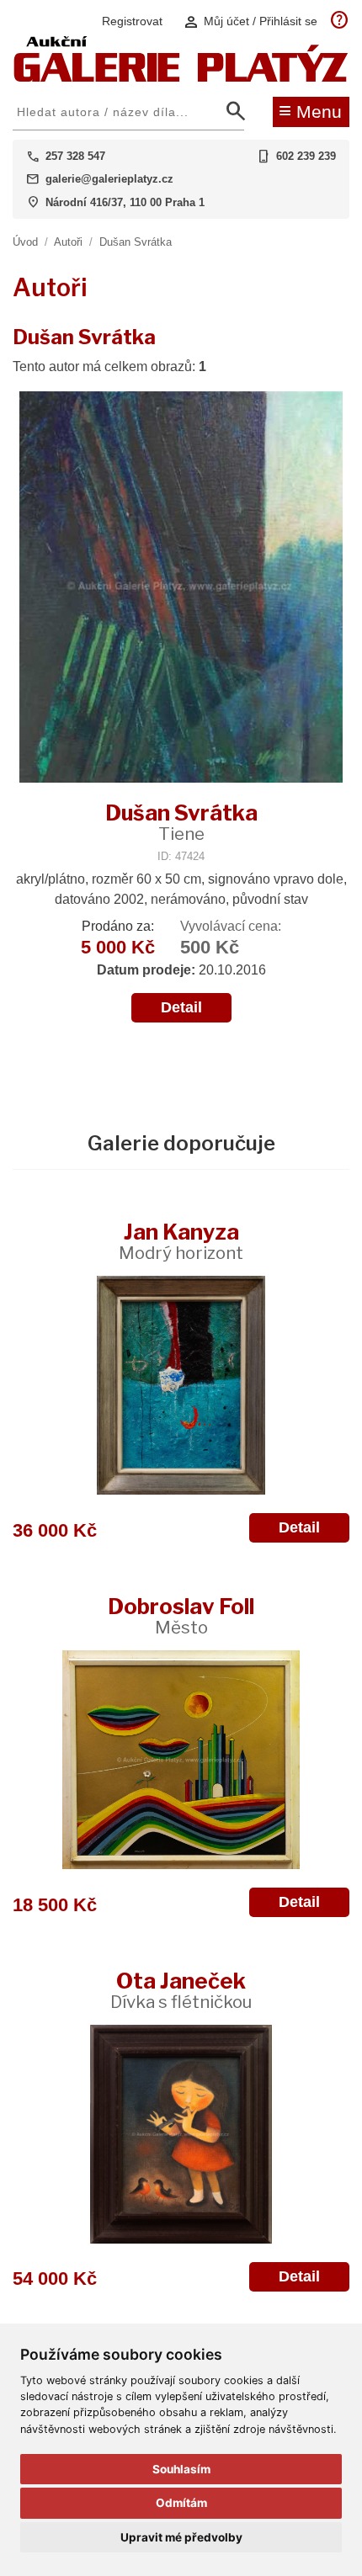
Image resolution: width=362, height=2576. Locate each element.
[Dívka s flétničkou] (181, 2134)
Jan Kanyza (181, 1241)
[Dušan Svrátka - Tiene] (181, 589)
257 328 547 (75, 156)
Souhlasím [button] (181, 2469)
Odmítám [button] (181, 2503)
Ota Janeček (181, 1990)
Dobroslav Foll (181, 1615)
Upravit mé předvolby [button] (181, 2537)
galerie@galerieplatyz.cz (109, 179)
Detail (181, 1007)
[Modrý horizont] (181, 1385)
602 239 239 (306, 156)
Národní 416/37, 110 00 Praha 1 (125, 202)
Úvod (25, 242)
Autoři (68, 242)
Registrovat (132, 21)
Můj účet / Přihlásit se (250, 21)
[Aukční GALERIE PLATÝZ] (181, 78)
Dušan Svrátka (136, 242)
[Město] (181, 1760)
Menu (310, 110)
